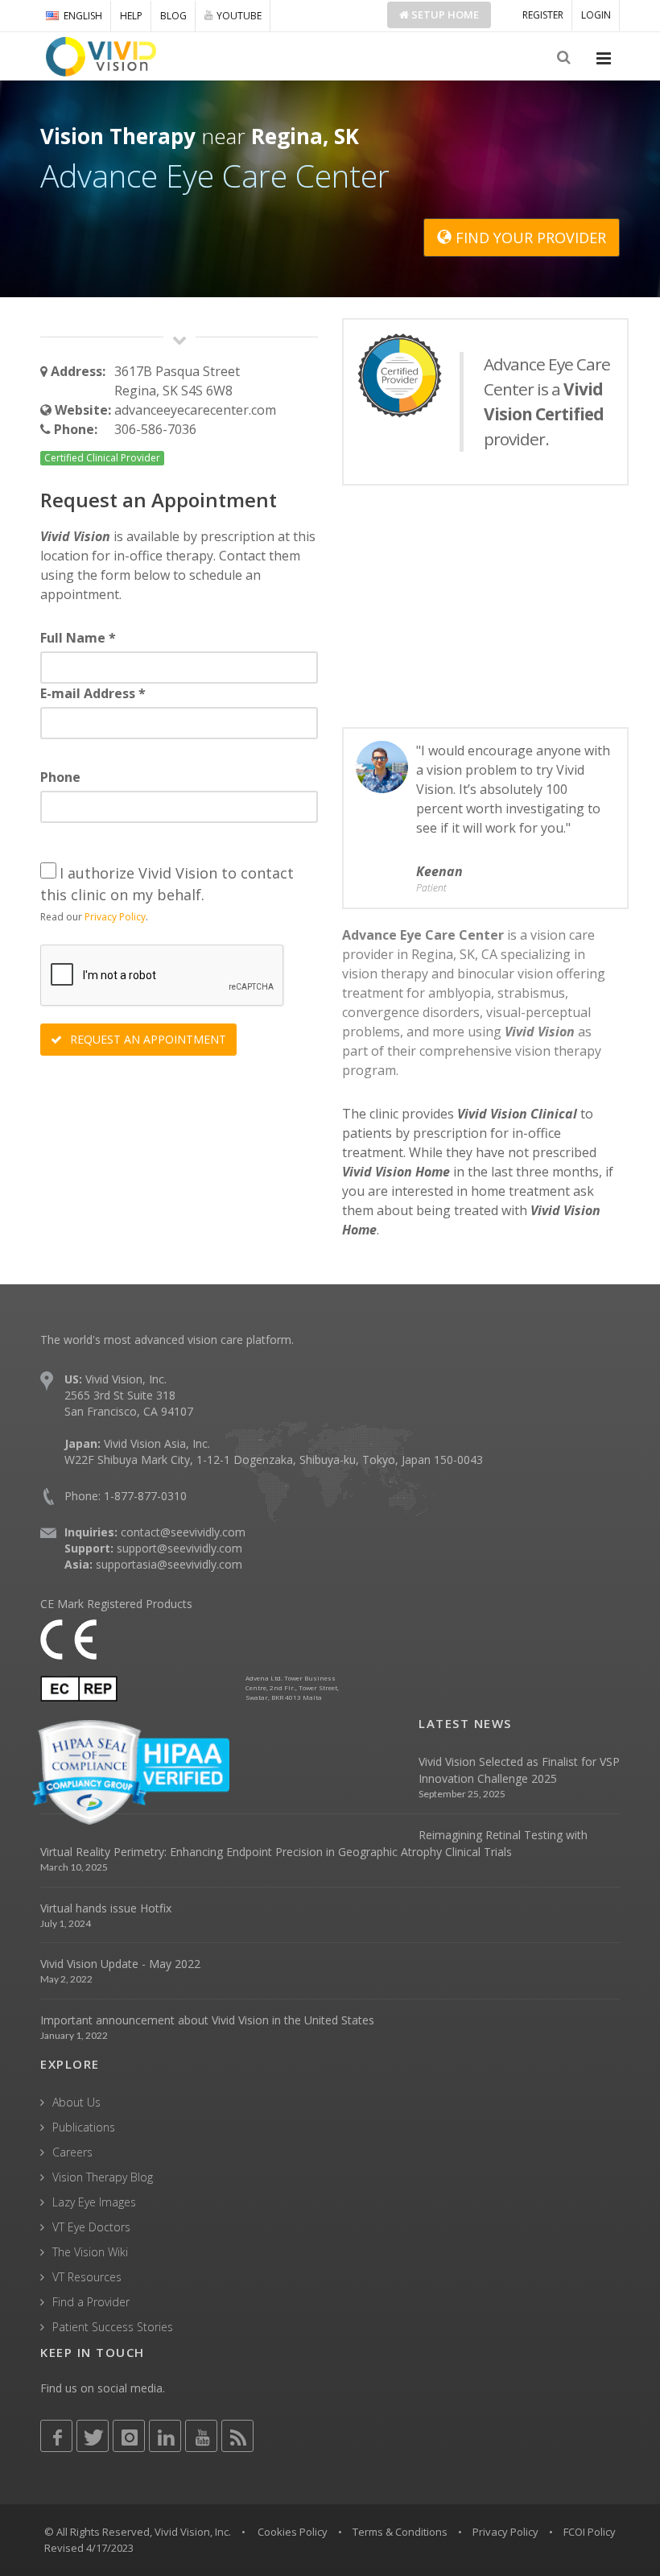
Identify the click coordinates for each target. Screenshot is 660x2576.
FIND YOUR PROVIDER (529, 238)
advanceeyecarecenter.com (195, 410)
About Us (76, 2102)
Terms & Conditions (400, 2532)
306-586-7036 (155, 429)
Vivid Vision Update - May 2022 (120, 1964)
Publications (84, 2127)
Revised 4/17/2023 (89, 2548)
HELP (131, 16)
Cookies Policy (293, 2532)
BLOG (173, 16)
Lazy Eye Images (94, 2202)
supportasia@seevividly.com (169, 1564)
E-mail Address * (93, 693)
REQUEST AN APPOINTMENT (146, 1039)
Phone (60, 777)
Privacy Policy (115, 917)
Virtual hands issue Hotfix (106, 1908)
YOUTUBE (239, 16)
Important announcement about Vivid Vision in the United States (207, 2020)
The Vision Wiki (90, 2252)
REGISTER (543, 15)
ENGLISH (83, 16)
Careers (72, 2152)
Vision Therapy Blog (103, 2177)
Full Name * (78, 638)
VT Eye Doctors (91, 2227)
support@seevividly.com (179, 1548)
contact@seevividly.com (183, 1532)
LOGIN (596, 15)
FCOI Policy (590, 2532)
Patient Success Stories (113, 2327)
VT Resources (87, 2277)
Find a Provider (91, 2302)
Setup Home (444, 14)
